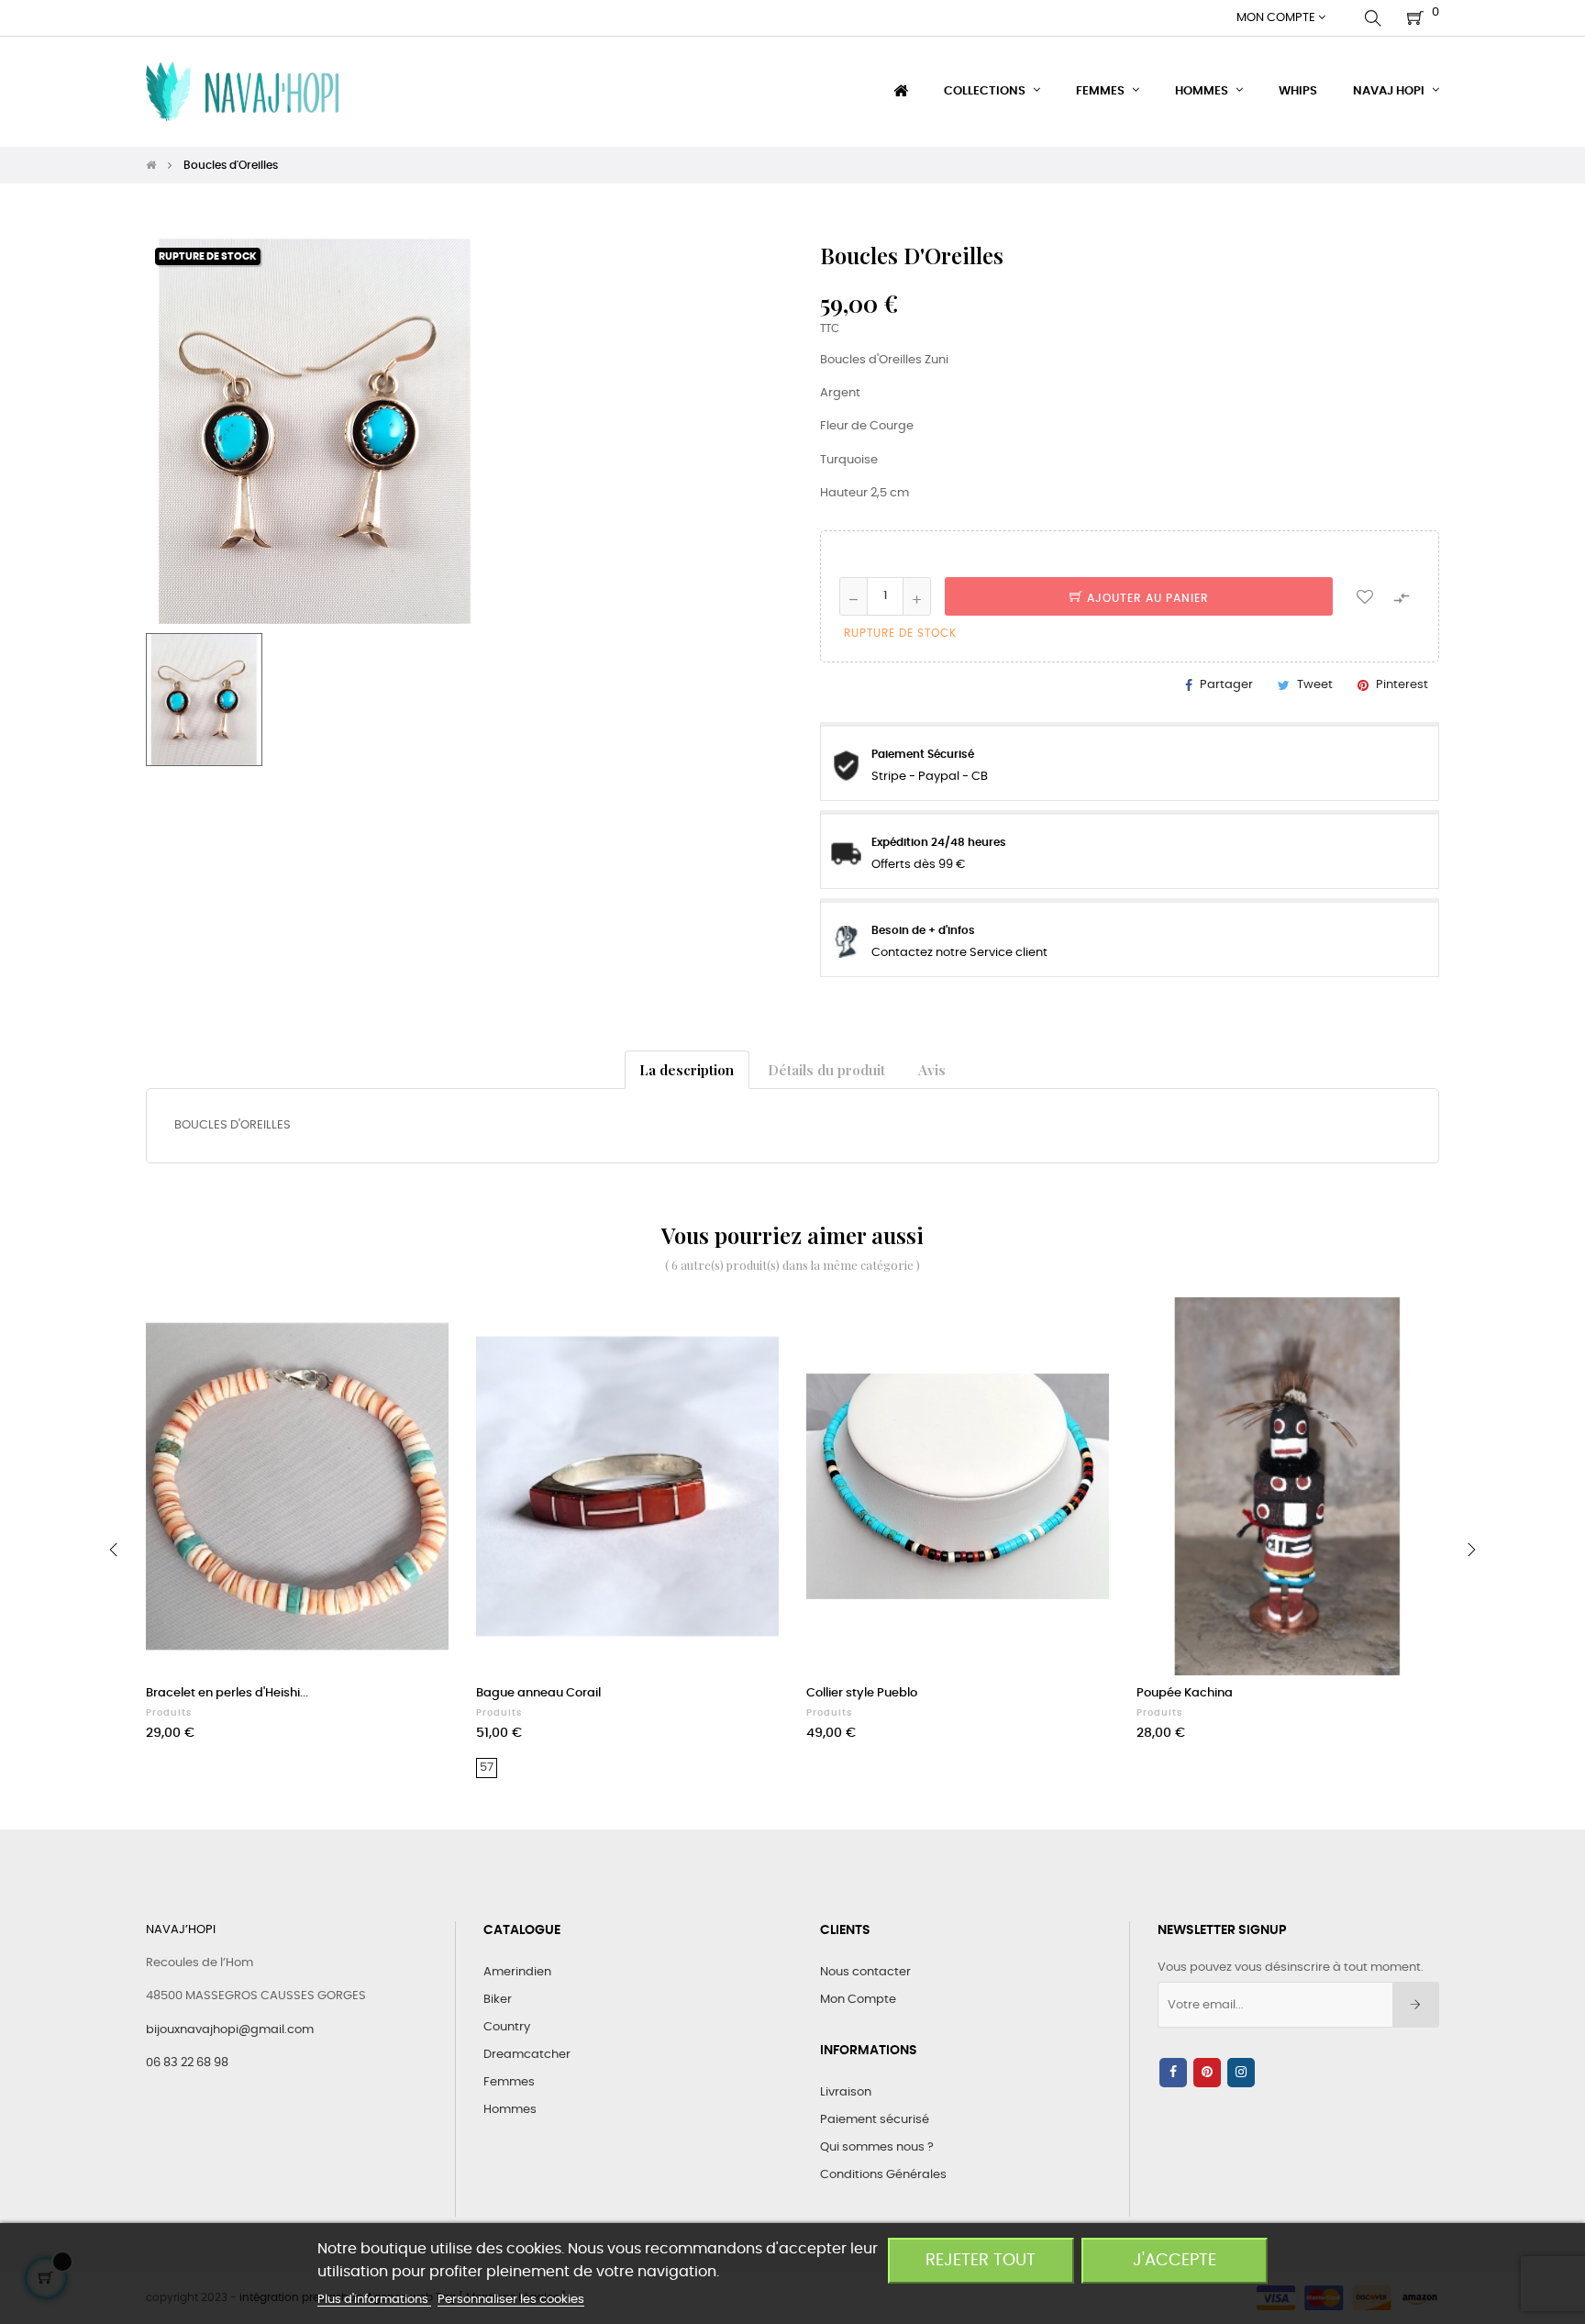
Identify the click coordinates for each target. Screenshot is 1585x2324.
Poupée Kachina (1185, 1693)
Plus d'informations (374, 2300)
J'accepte (1175, 2260)
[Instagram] (1241, 2073)
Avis (932, 1069)
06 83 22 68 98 (187, 2063)
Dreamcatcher (527, 2055)
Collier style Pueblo (862, 1693)
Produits (169, 1713)
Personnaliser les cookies (511, 2300)
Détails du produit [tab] (826, 1069)
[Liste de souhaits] (1365, 596)
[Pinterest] (1207, 2073)
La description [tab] (687, 1069)
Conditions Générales (883, 2175)
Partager (1226, 685)
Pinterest (1402, 685)
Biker (498, 2000)
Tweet (1315, 685)
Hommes (510, 2110)
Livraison (846, 2092)
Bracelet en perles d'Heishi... (227, 1693)
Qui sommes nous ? (877, 2147)
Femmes (509, 2082)
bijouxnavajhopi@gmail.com (230, 2030)
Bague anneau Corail (538, 1693)
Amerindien (517, 1972)
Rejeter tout (981, 2260)
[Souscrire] (1416, 2005)
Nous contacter (865, 1972)
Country (507, 2027)
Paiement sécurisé (875, 2120)
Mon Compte (858, 2000)
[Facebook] (1173, 2073)
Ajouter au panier (1146, 598)
